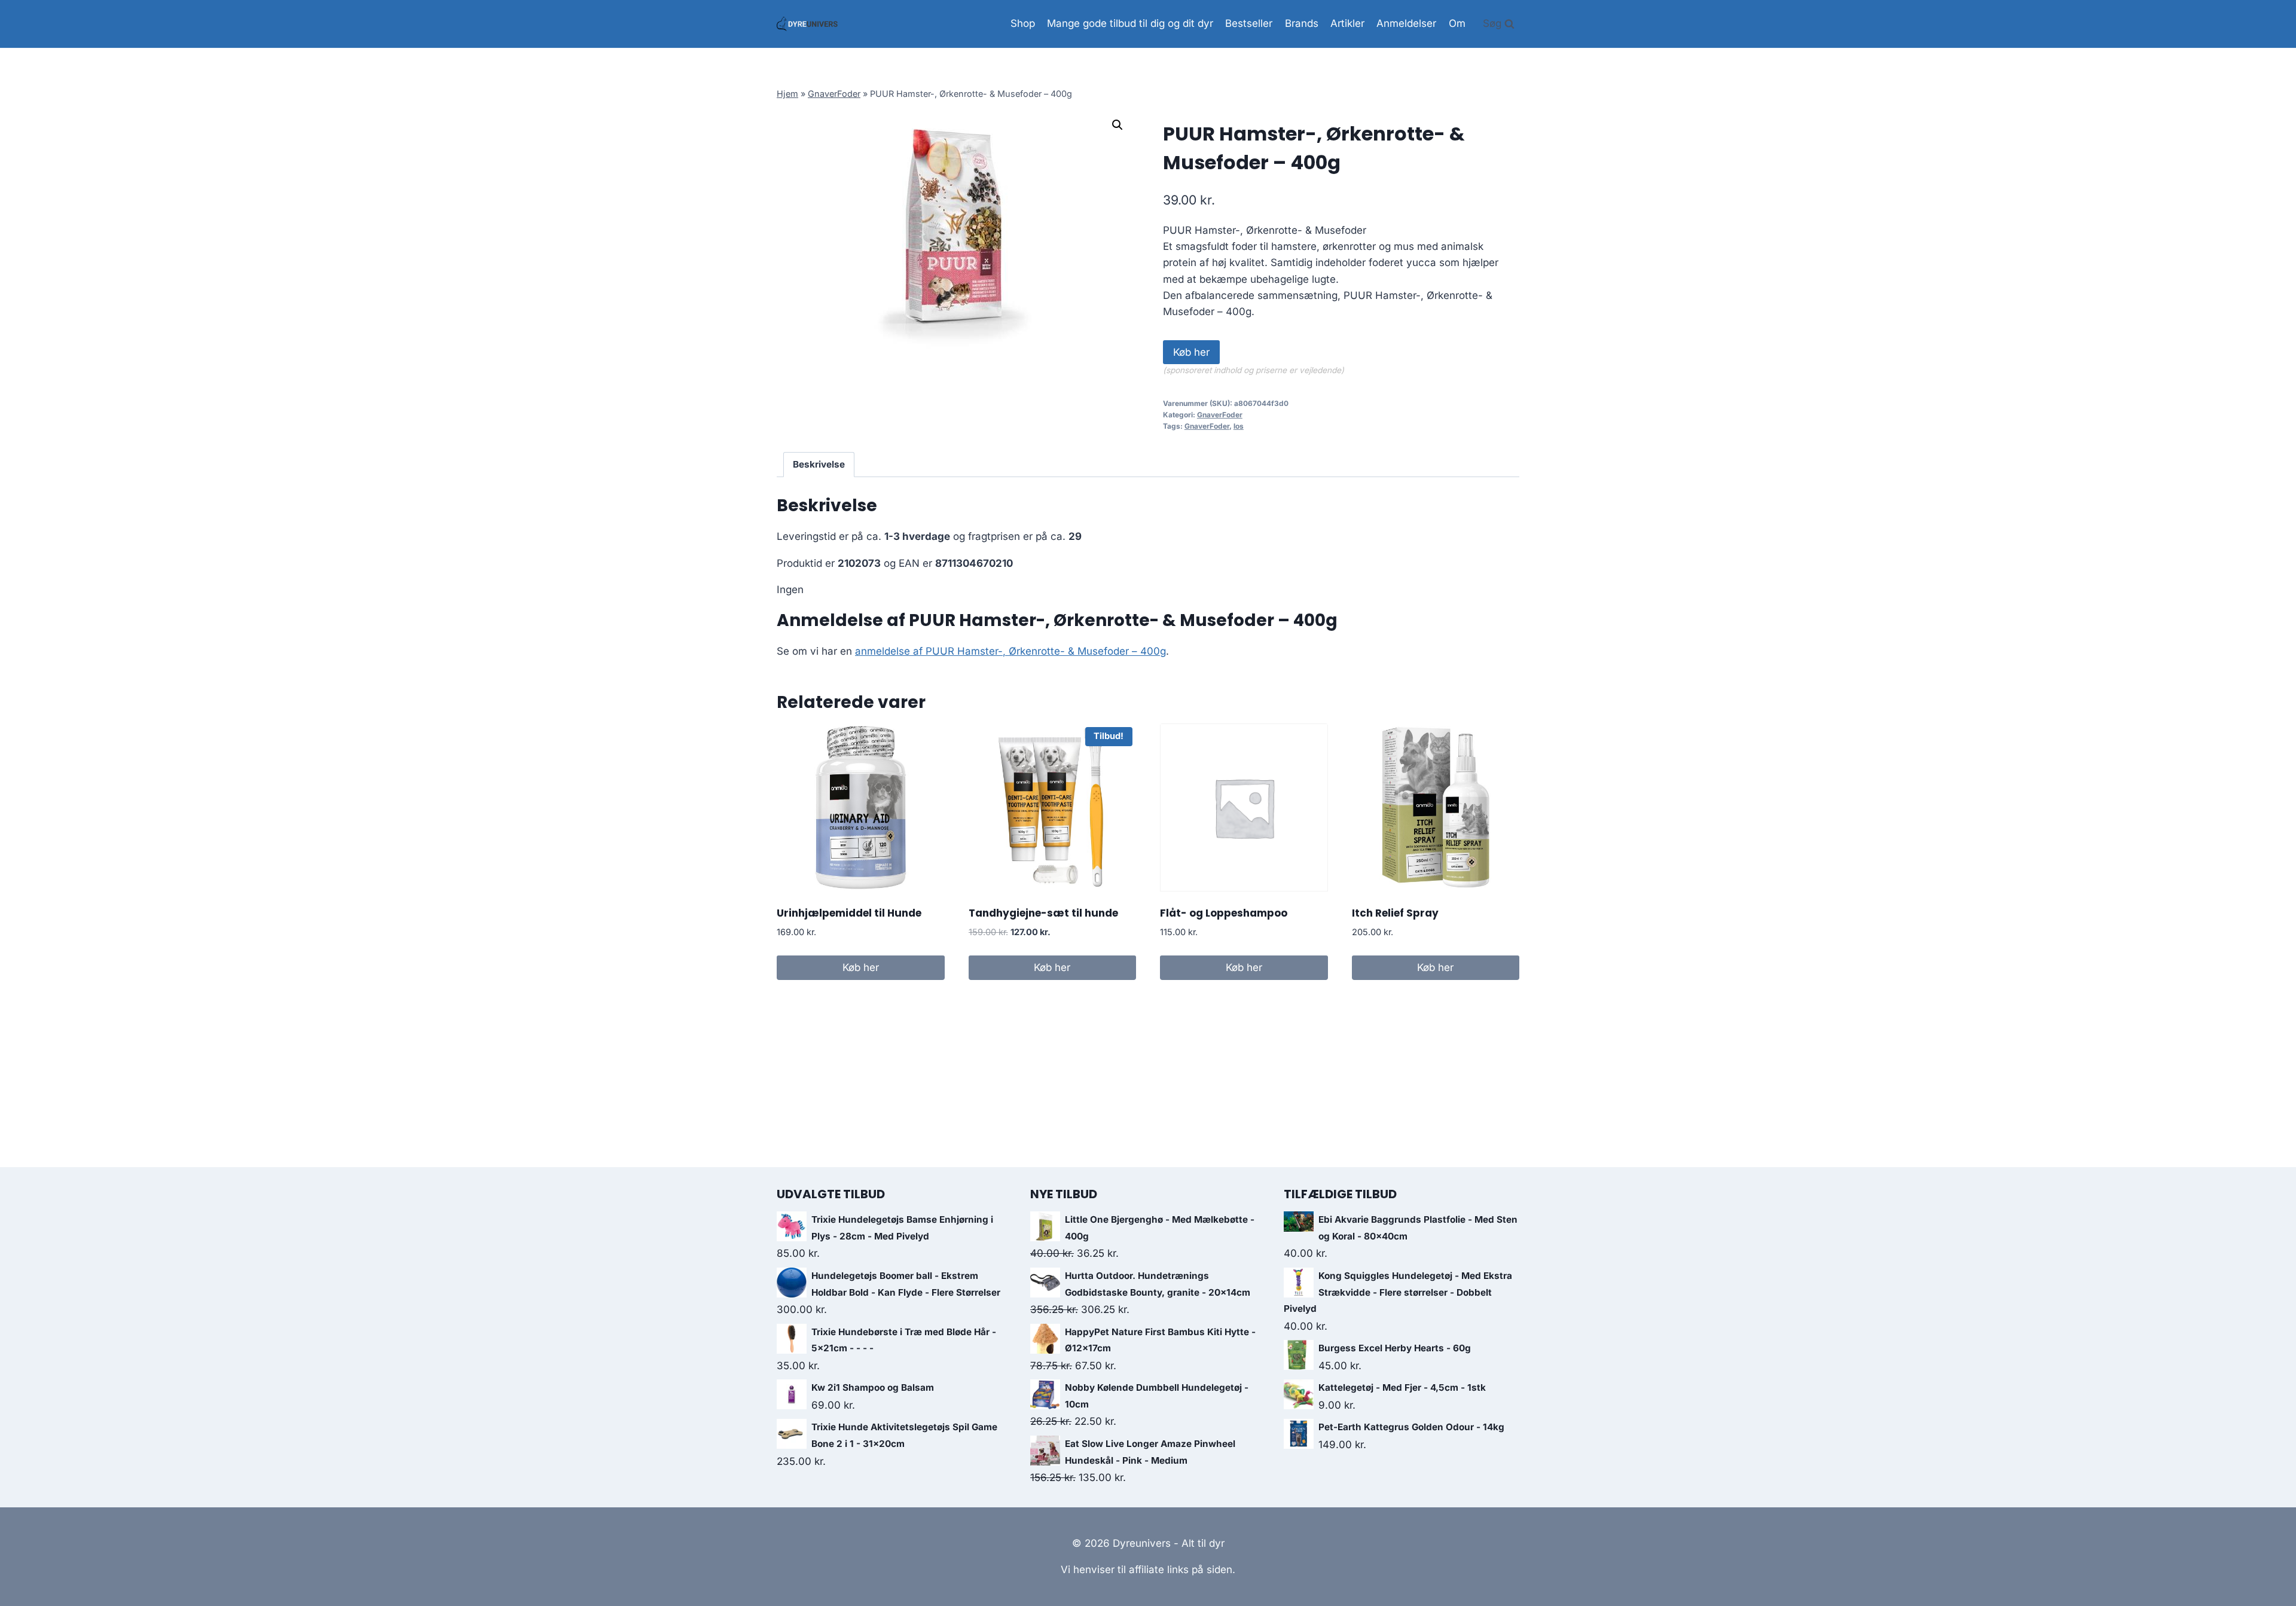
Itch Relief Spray (1395, 913)
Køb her (1191, 352)
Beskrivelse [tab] (819, 464)
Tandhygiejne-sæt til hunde (1043, 913)
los (1239, 426)
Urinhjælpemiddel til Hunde (849, 913)
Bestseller (1249, 23)
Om (1457, 23)
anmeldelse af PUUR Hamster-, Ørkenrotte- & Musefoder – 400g (1010, 651)
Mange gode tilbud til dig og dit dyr (1130, 23)
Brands (1302, 23)
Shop (1023, 23)
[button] (1118, 125)
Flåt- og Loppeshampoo (1224, 913)
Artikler (1347, 23)
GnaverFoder (834, 94)
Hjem (787, 94)
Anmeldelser (1406, 23)
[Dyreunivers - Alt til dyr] (807, 24)
